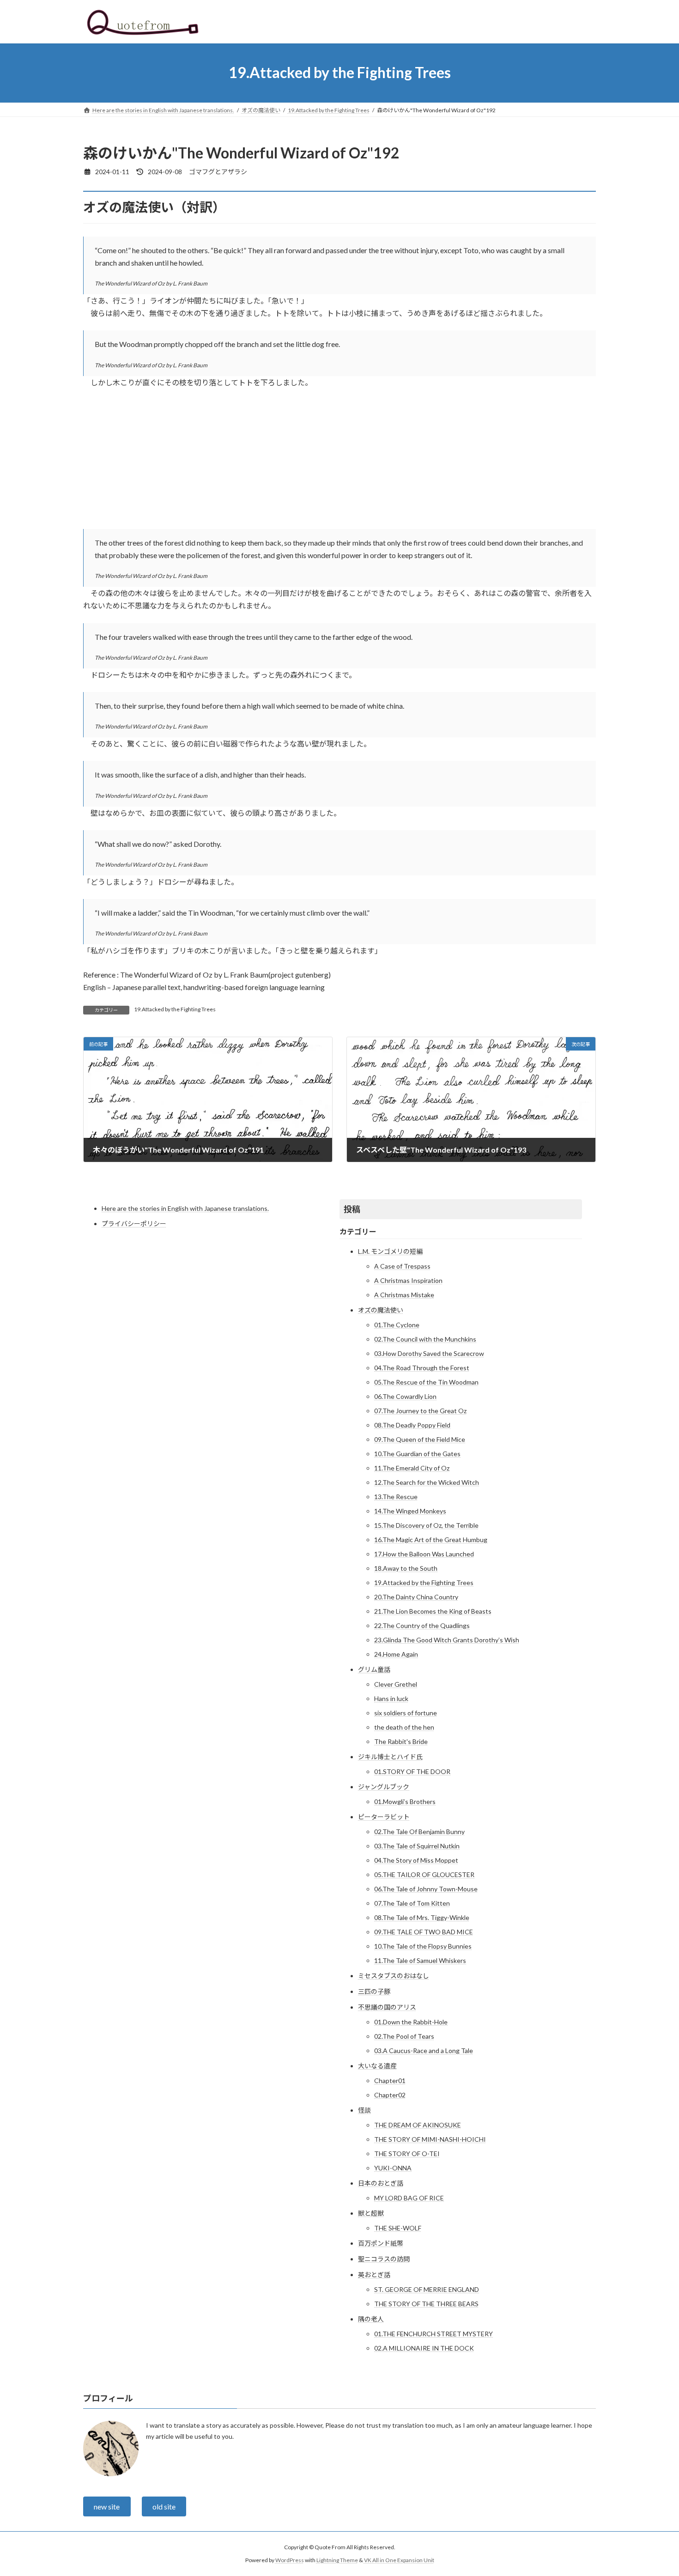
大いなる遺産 (377, 2066)
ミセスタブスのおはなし (394, 1976)
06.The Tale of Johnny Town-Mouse (426, 1889)
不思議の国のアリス (387, 2007)
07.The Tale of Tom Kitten (412, 1903)
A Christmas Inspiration (408, 1280)
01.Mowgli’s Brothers (405, 1801)
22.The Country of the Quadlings (422, 1625)
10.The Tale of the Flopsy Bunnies (423, 1946)
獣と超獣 (371, 2213)
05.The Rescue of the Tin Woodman (426, 1382)
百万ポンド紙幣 (381, 2243)
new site (107, 2506)
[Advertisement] (339, 464)
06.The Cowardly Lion (405, 1396)
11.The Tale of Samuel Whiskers (420, 1960)
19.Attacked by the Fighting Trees (175, 1009)
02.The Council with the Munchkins (425, 1339)
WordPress (290, 2560)
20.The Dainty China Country (416, 1597)
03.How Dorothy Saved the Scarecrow (429, 1353)
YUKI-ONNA (393, 2168)
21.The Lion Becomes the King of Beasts (433, 1611)
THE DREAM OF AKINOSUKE (418, 2125)
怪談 (364, 2110)
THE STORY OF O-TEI (407, 2154)
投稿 (352, 1209)
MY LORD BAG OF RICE (409, 2198)
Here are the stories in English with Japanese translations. (185, 1208)
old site (164, 2506)
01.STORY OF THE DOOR (412, 1771)
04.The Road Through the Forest (422, 1368)
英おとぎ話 (374, 2275)
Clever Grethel (396, 1684)
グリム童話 (374, 1669)
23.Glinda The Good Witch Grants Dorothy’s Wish (447, 1640)
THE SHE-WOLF (398, 2228)
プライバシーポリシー (134, 1224)
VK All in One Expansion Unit (399, 2560)
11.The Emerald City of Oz (412, 1468)
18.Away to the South (406, 1568)
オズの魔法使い (381, 1310)
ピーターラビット (384, 1817)
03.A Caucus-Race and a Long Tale (424, 2050)
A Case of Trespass (402, 1266)
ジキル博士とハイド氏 (390, 1757)
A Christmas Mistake (404, 1295)
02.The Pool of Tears (404, 2036)
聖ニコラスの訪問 (384, 2259)
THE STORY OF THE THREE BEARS (426, 2304)
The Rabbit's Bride (401, 1741)
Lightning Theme (337, 2560)
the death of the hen (404, 1727)
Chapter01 (390, 2081)
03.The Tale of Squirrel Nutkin (417, 1846)
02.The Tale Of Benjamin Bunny (419, 1832)
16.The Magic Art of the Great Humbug (431, 1540)
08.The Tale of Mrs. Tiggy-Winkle (422, 1917)
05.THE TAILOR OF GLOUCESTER (424, 1874)
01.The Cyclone (397, 1325)
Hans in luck (391, 1698)
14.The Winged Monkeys (410, 1511)
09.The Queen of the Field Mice (420, 1439)
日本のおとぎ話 (381, 2183)
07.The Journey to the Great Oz (420, 1411)
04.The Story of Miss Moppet (416, 1860)
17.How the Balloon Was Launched (424, 1554)
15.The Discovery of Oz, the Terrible (426, 1525)
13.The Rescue (396, 1497)
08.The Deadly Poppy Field (412, 1425)
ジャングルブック (384, 1787)
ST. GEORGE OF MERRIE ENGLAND (427, 2289)
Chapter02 (390, 2095)
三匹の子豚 (374, 1991)
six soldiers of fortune (406, 1713)
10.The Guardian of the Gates (417, 1454)
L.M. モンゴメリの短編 (390, 1251)
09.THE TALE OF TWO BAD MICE (424, 1932)
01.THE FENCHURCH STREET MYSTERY (433, 2334)
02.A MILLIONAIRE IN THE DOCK (424, 2348)
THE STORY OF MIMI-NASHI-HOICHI (430, 2139)
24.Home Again (396, 1654)
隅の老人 (371, 2319)
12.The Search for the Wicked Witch (427, 1482)
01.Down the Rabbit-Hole (411, 2022)
